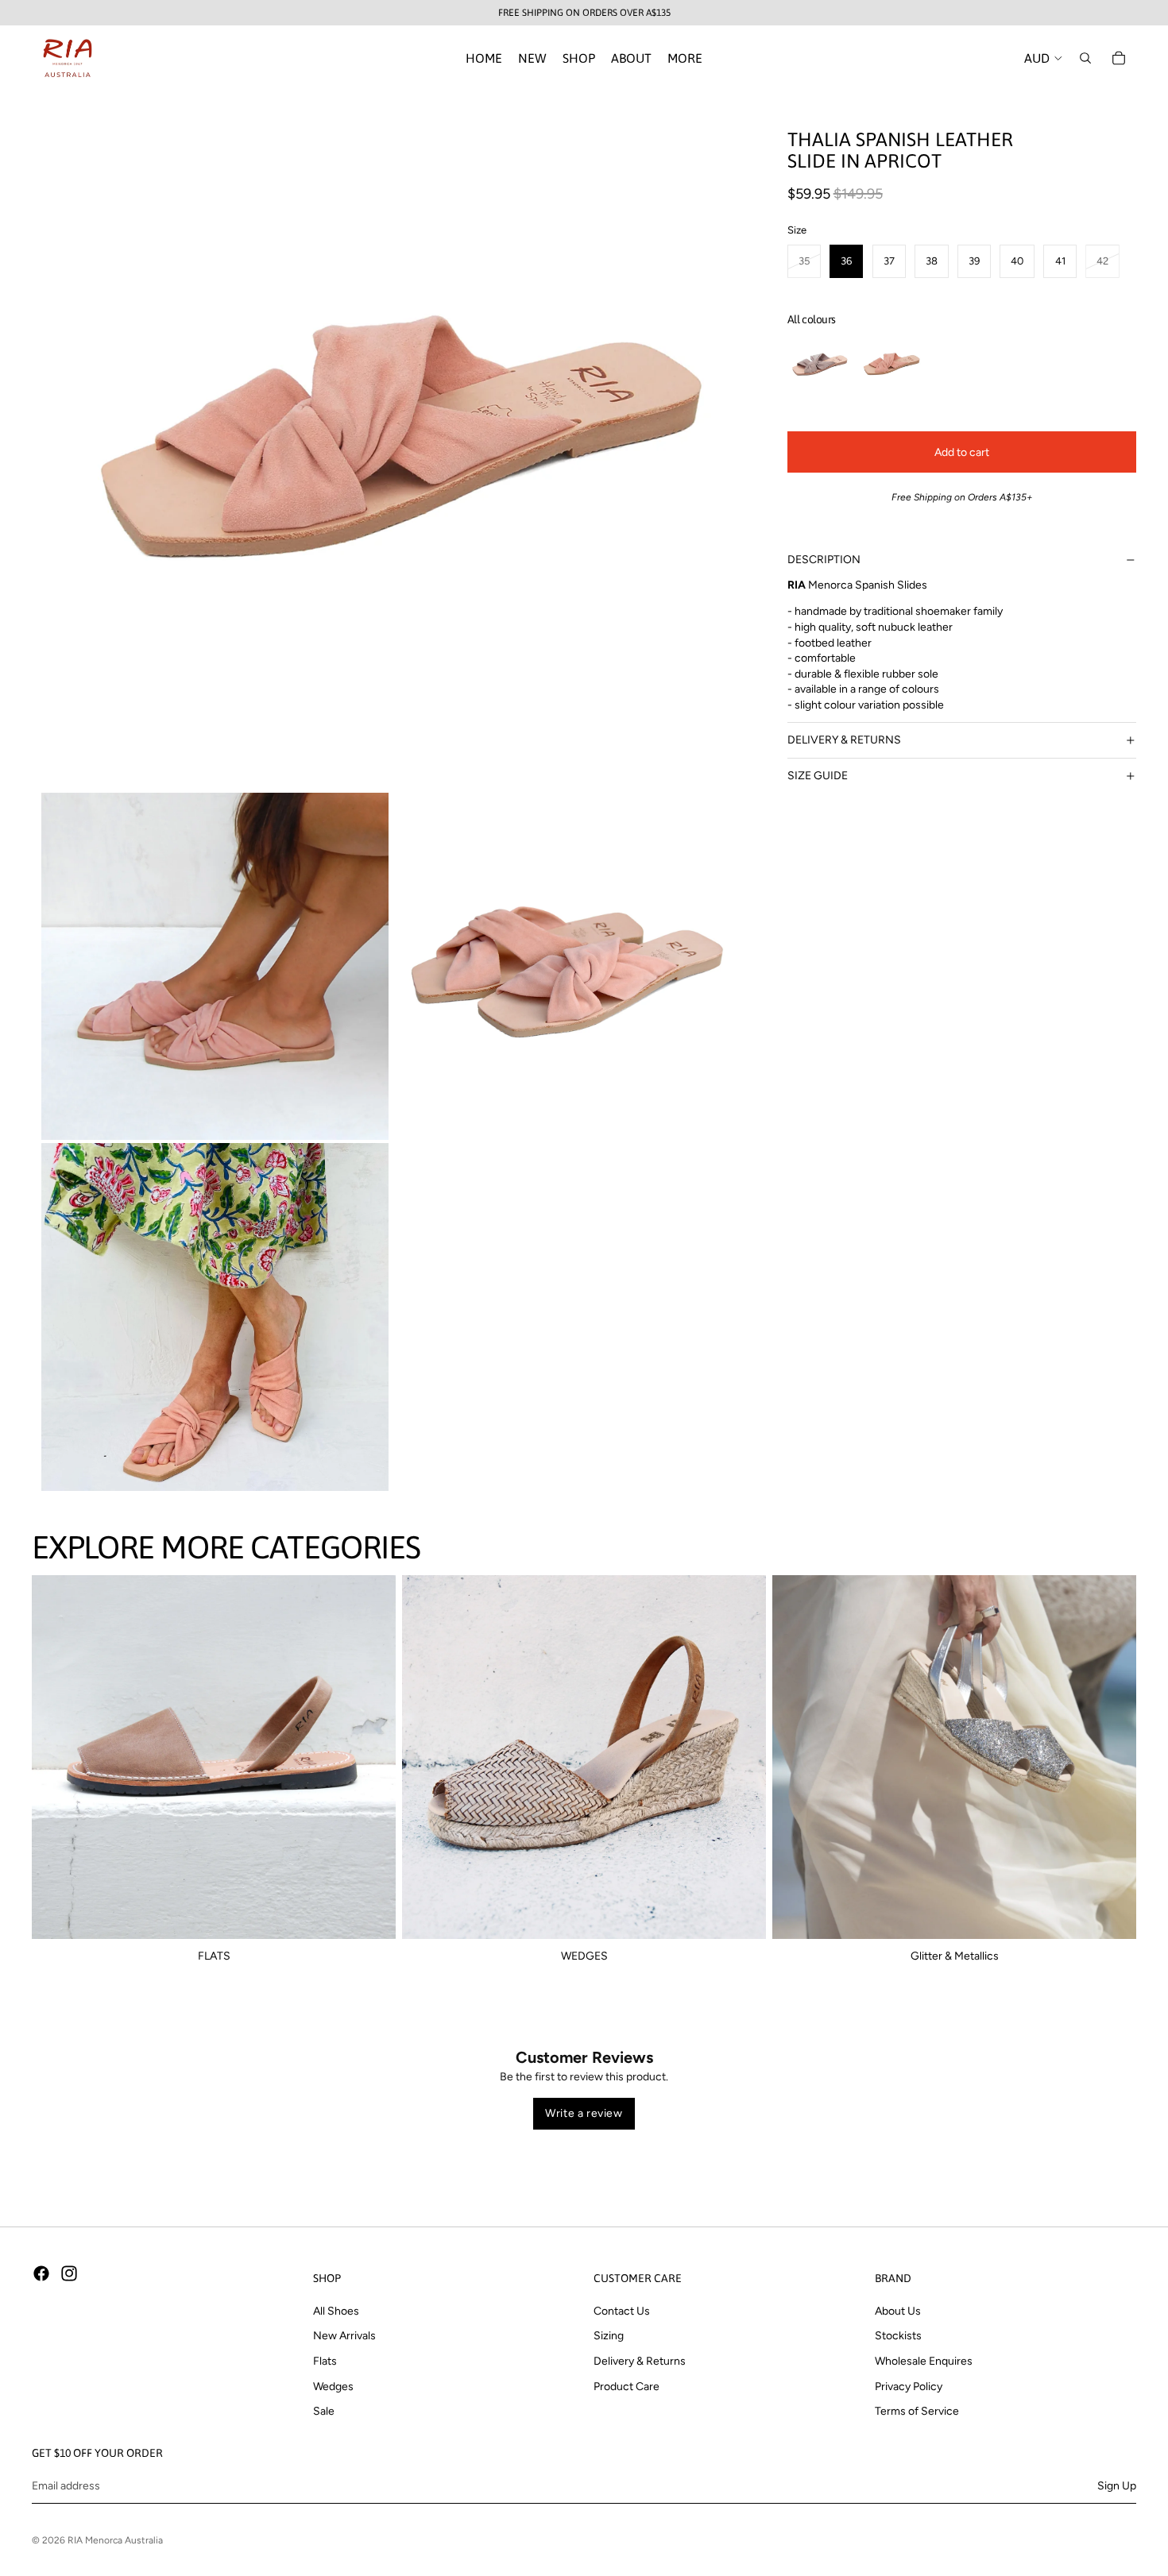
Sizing (609, 2337)
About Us (898, 2311)
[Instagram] (69, 2273)
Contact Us (622, 2311)
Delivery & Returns (640, 2361)
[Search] (1085, 58)
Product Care (627, 2387)
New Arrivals (344, 2337)
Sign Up (1117, 2486)
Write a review (584, 2113)
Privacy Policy (909, 2387)
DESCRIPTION (824, 560)
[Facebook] (41, 2273)
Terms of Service (917, 2412)
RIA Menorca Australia (115, 2540)
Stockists (898, 2337)
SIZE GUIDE (818, 776)
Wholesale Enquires (924, 2361)
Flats (325, 2361)
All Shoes (336, 2311)
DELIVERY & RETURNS (844, 740)
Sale (324, 2412)
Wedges (333, 2387)
